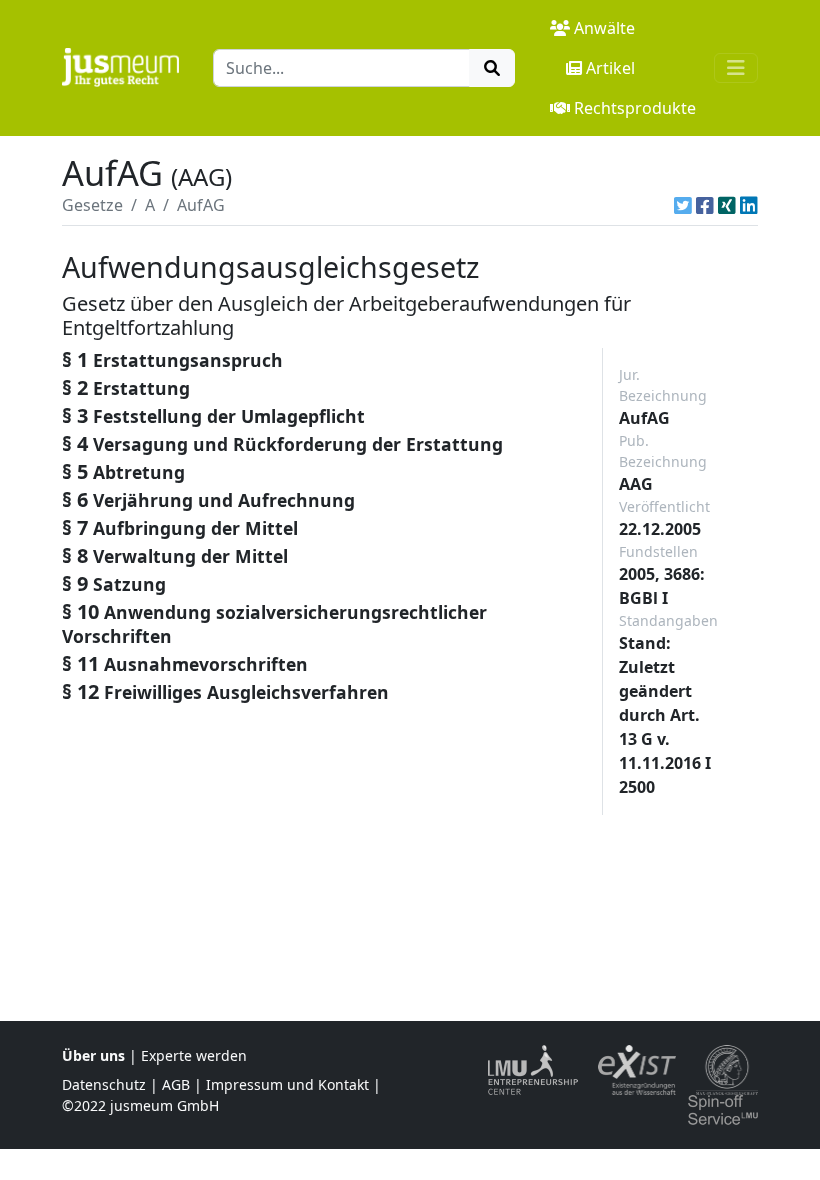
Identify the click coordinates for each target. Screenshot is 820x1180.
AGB (176, 1084)
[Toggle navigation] (736, 68)
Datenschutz (104, 1084)
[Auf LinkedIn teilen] (749, 205)
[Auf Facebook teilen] (705, 205)
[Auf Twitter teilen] (683, 205)
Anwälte (604, 28)
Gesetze (92, 205)
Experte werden (194, 1055)
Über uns (93, 1055)
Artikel (610, 68)
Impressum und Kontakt (287, 1084)
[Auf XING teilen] (727, 205)
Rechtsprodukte (635, 108)
